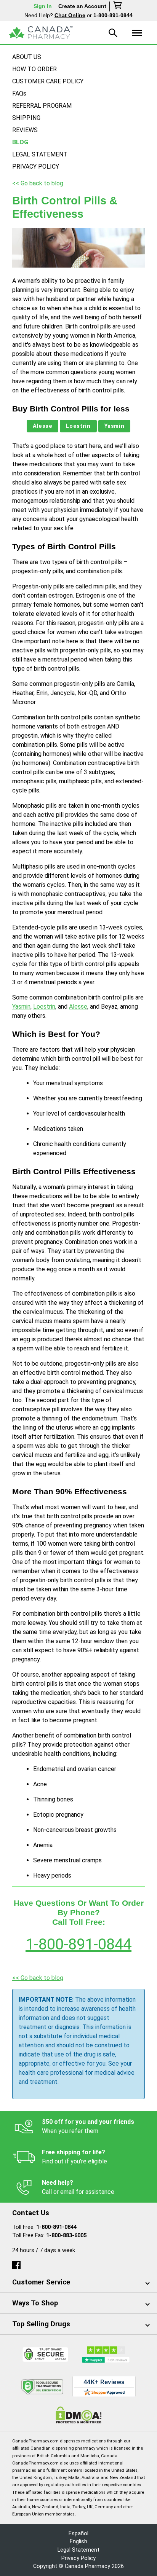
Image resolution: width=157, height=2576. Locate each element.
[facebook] (16, 2263)
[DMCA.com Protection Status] (79, 2415)
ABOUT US (27, 57)
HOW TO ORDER (34, 69)
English (78, 2542)
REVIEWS (25, 130)
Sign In (43, 6)
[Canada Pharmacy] (41, 33)
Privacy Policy (78, 2558)
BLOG (20, 142)
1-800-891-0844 (78, 1944)
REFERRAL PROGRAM (42, 106)
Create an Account (82, 6)
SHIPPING (26, 118)
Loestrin (78, 426)
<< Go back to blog (38, 183)
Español (78, 2534)
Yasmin (115, 426)
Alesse (43, 426)
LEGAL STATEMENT (40, 154)
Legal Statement (78, 2550)
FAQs (19, 93)
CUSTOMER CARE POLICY (48, 81)
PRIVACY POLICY (36, 167)
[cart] (118, 6)
